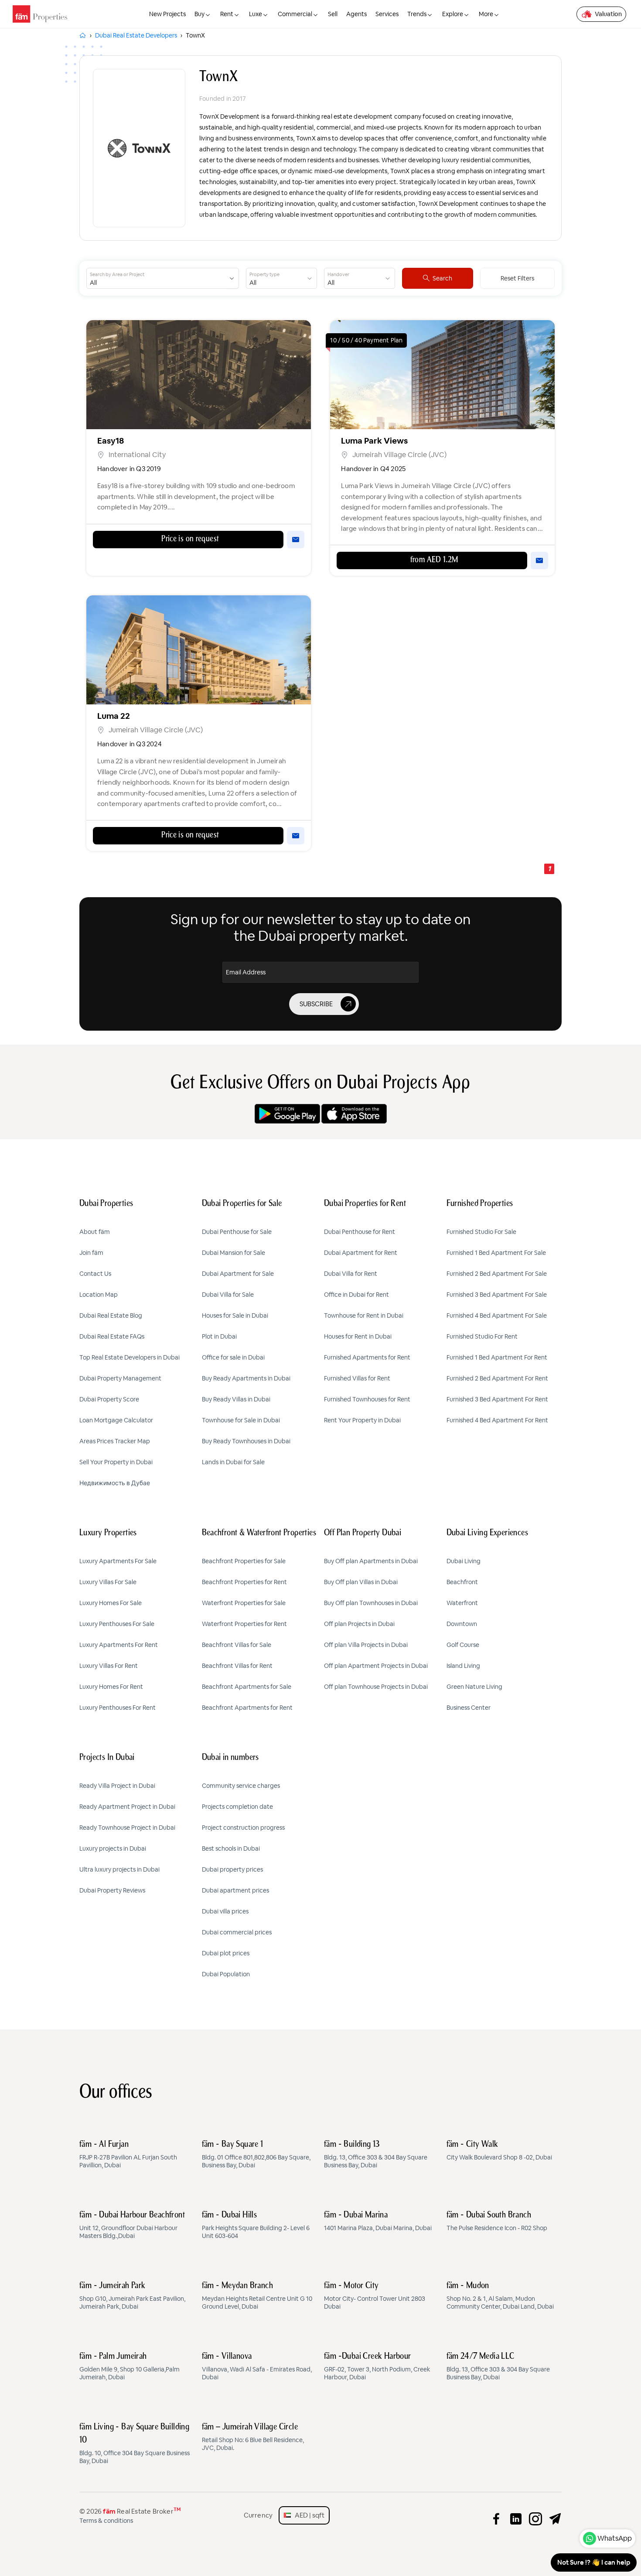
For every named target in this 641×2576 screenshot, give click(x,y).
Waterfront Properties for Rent (244, 1624)
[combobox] (156, 278)
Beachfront (462, 1582)
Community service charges (241, 1786)
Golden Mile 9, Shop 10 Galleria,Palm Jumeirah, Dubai (130, 2367)
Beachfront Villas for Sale (237, 1645)
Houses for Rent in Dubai (358, 1336)
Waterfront (462, 1603)
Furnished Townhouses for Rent (367, 1399)
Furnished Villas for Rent (357, 1378)
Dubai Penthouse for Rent (360, 1232)
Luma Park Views (374, 441)
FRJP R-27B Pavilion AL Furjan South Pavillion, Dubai (128, 2155)
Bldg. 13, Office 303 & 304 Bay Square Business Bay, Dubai (376, 2155)
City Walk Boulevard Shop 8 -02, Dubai (499, 2151)
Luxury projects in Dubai (113, 1848)
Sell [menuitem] (333, 14)
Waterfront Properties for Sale (244, 1603)
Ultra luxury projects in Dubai (119, 1869)
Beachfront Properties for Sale (244, 1561)
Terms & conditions (106, 2521)
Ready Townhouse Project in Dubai (127, 1828)
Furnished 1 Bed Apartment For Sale (496, 1253)
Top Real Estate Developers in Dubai (130, 1357)
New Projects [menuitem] (167, 14)
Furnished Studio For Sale (481, 1232)
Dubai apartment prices (235, 1890)
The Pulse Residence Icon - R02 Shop (497, 2221)
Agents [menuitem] (356, 14)
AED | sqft (308, 2515)
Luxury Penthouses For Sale (117, 1624)
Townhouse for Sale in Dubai (241, 1420)
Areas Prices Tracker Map (115, 1441)
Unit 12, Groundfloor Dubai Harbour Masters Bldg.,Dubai (132, 2225)
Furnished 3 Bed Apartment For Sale (497, 1295)
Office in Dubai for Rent (356, 1295)
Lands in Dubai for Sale (233, 1462)
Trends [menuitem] (417, 14)
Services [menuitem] (387, 14)
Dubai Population (226, 1974)
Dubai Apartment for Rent (361, 1253)
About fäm (95, 1232)
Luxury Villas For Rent (109, 1666)
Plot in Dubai (219, 1336)
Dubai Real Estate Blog (111, 1315)
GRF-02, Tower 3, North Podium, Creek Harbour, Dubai (377, 2367)
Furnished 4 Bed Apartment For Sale (497, 1315)
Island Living (463, 1666)
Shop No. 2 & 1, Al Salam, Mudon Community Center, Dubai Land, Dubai (500, 2296)
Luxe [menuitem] (256, 14)
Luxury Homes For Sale (111, 1603)
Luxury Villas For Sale (108, 1582)
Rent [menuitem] (227, 14)
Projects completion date (237, 1807)
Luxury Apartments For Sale (118, 1561)
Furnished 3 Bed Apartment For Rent (497, 1399)
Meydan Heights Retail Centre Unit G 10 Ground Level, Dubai (257, 2296)
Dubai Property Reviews (112, 1890)
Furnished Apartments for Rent (367, 1357)
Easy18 (111, 441)
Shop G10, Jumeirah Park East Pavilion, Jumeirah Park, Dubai (132, 2296)
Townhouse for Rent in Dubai (364, 1315)
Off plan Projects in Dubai (359, 1624)
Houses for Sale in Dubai (235, 1315)
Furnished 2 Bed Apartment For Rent (497, 1378)
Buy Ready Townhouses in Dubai (246, 1441)
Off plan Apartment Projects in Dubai (376, 1666)
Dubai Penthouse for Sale (237, 1232)
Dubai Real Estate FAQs (112, 1336)
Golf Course (463, 1645)
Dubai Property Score (109, 1399)
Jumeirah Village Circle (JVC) (399, 455)
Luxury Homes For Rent (111, 1687)
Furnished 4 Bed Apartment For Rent (497, 1420)
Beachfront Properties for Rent (244, 1582)
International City (137, 455)
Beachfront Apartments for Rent (247, 1708)
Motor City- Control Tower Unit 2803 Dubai (375, 2296)
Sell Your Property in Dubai (116, 1462)
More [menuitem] (486, 14)
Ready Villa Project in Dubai (117, 1786)
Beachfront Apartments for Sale (247, 1687)
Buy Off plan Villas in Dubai (361, 1582)
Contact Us (95, 1274)
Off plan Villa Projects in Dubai (366, 1645)
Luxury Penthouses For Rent (118, 1708)
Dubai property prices (232, 1869)
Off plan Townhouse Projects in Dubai (376, 1687)
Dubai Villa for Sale (228, 1295)
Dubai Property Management (120, 1378)
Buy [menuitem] (199, 14)
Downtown (462, 1624)
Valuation (608, 14)
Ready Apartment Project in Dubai (127, 1807)
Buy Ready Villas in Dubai (236, 1399)
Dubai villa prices (225, 1911)
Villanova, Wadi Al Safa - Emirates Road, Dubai (257, 2367)
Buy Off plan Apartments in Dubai (371, 1561)
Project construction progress (243, 1828)
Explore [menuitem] (453, 14)
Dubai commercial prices (237, 1932)
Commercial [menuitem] (295, 14)
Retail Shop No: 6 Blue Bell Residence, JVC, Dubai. (253, 2437)
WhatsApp (615, 2538)
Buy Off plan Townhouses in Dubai (371, 1603)
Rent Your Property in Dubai (362, 1420)
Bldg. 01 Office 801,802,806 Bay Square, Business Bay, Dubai (256, 2155)
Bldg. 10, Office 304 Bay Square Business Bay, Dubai (135, 2444)
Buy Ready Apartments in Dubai (246, 1378)
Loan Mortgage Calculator (116, 1420)
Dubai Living (464, 1561)
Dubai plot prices (226, 1953)
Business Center (469, 1708)
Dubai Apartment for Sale (238, 1274)
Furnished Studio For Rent (482, 1336)
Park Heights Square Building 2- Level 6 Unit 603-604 (256, 2225)
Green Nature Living (474, 1687)
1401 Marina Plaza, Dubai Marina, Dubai (378, 2221)
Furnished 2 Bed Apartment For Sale (497, 1274)
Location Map (99, 1295)
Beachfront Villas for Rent (237, 1666)
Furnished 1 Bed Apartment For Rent (497, 1357)
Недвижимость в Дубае (115, 1483)
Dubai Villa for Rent (351, 1274)
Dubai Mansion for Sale (234, 1253)
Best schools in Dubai (231, 1848)
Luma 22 (114, 716)
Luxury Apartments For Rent (119, 1645)
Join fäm (91, 1253)
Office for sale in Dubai (233, 1357)
